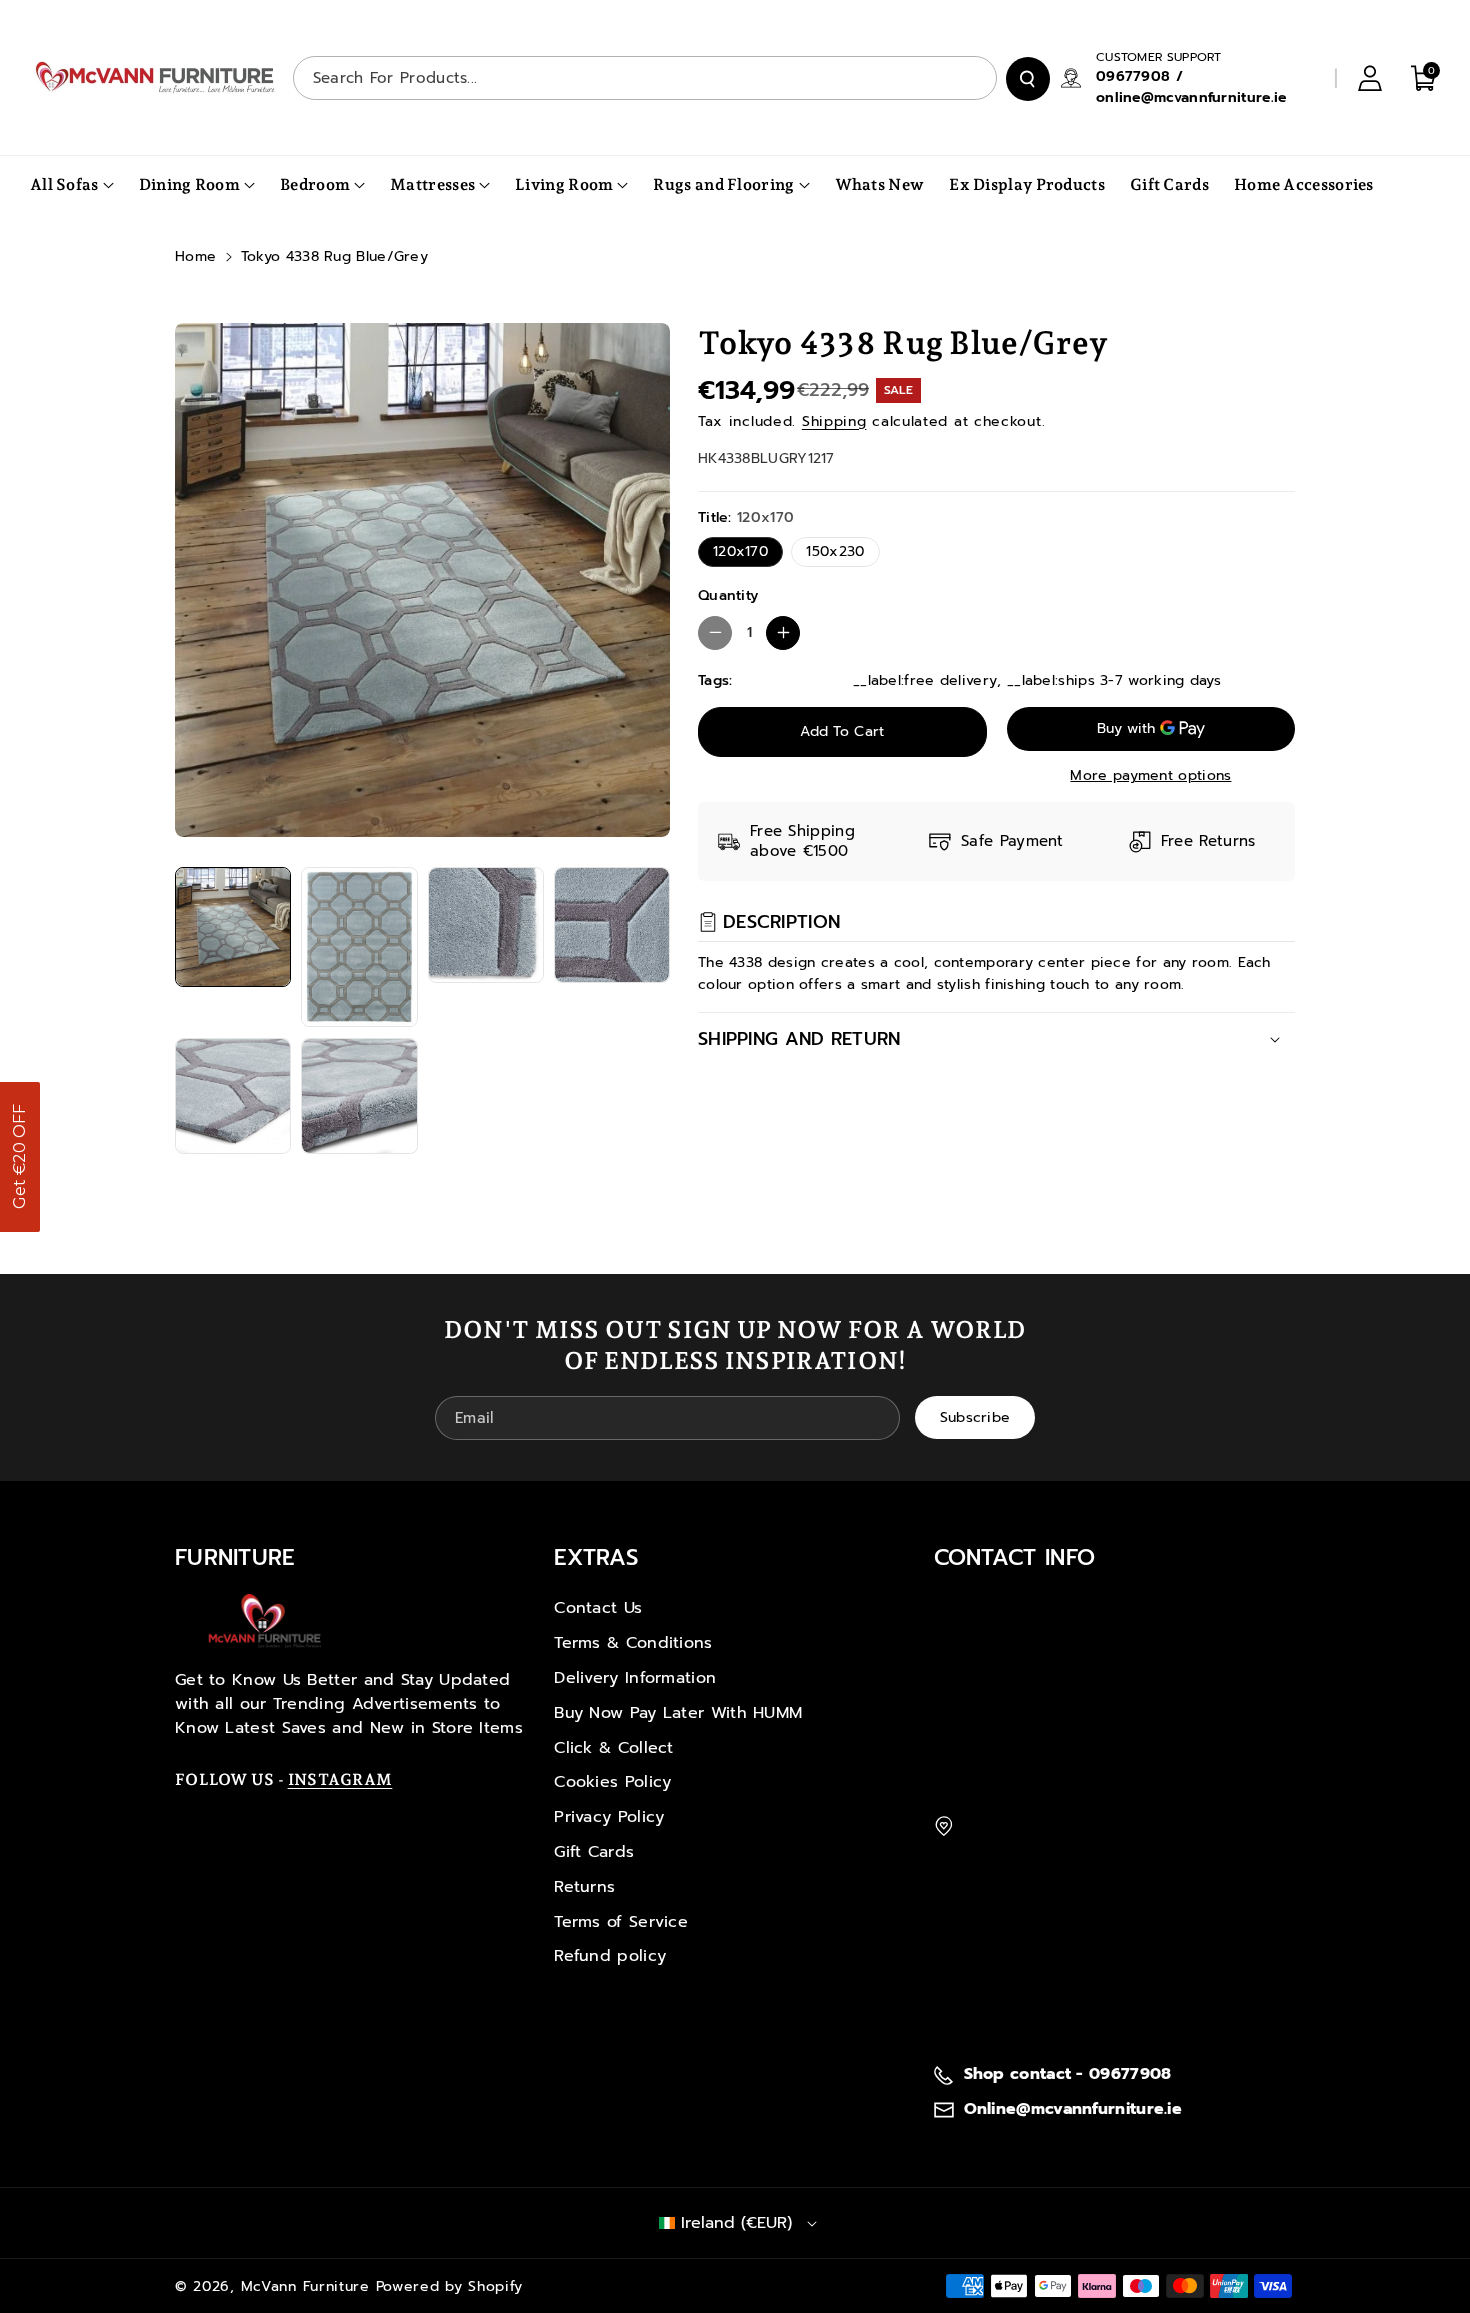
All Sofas (64, 184)
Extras (596, 1557)
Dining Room (189, 184)
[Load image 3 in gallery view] (486, 925)
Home (195, 256)
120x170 (740, 551)
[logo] (265, 1621)
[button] (20, 1157)
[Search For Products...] (1028, 79)
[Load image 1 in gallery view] (233, 927)
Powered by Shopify (450, 2286)
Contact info (1015, 1557)
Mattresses (432, 184)
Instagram (340, 1779)
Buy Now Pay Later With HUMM (678, 1713)
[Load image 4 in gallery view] (612, 925)
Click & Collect (614, 1748)
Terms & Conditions (633, 1643)
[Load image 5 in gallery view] (233, 1096)
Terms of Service (621, 1922)
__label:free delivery (925, 680)
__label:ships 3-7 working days (1114, 680)
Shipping (834, 421)
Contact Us (598, 1608)
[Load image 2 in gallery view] (359, 947)
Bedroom (315, 184)
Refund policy (610, 1956)
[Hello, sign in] (1370, 78)
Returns (584, 1887)
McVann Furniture (305, 2286)
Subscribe (975, 1417)
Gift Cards (594, 1852)
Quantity (728, 595)
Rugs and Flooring (723, 184)
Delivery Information (635, 1678)
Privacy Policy (609, 1817)
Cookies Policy (612, 1782)
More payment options (1150, 775)
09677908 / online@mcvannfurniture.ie (1191, 87)
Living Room (564, 184)
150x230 (835, 551)
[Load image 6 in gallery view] (359, 1096)
